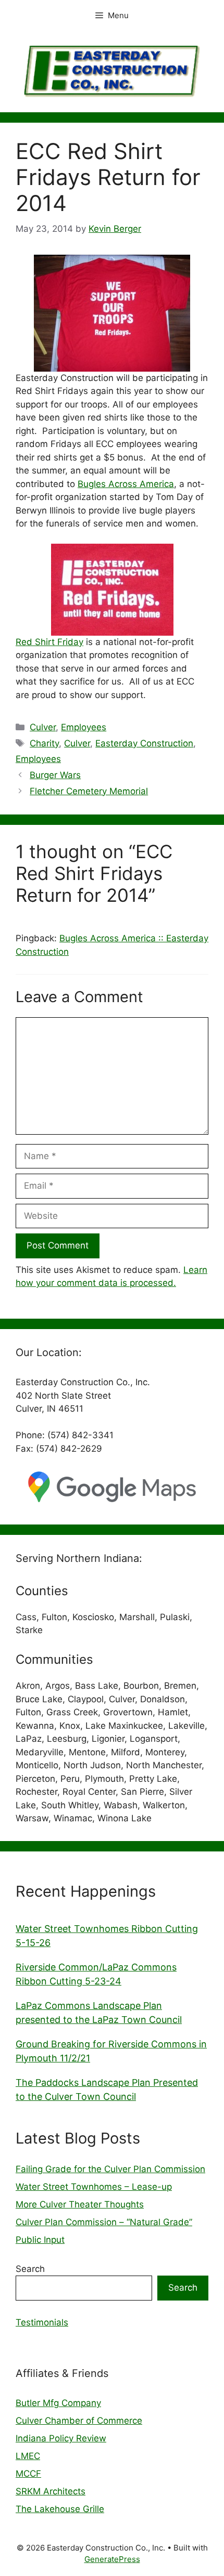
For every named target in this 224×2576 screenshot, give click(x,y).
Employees (84, 727)
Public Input (40, 2240)
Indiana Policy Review (61, 2438)
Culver (43, 727)
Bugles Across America (126, 484)
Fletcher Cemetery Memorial (89, 791)
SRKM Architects (51, 2491)
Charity (44, 743)
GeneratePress (112, 2559)
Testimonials (42, 2322)
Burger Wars (55, 775)
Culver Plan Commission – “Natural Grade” (104, 2222)
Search (30, 2269)
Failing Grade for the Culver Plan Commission (110, 2169)
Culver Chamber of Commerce (79, 2421)
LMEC (28, 2456)
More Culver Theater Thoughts (80, 2204)
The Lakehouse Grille (60, 2509)
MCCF (28, 2474)
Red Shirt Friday (49, 642)
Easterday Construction (144, 743)
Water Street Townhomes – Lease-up (94, 2187)
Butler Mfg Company (58, 2403)
